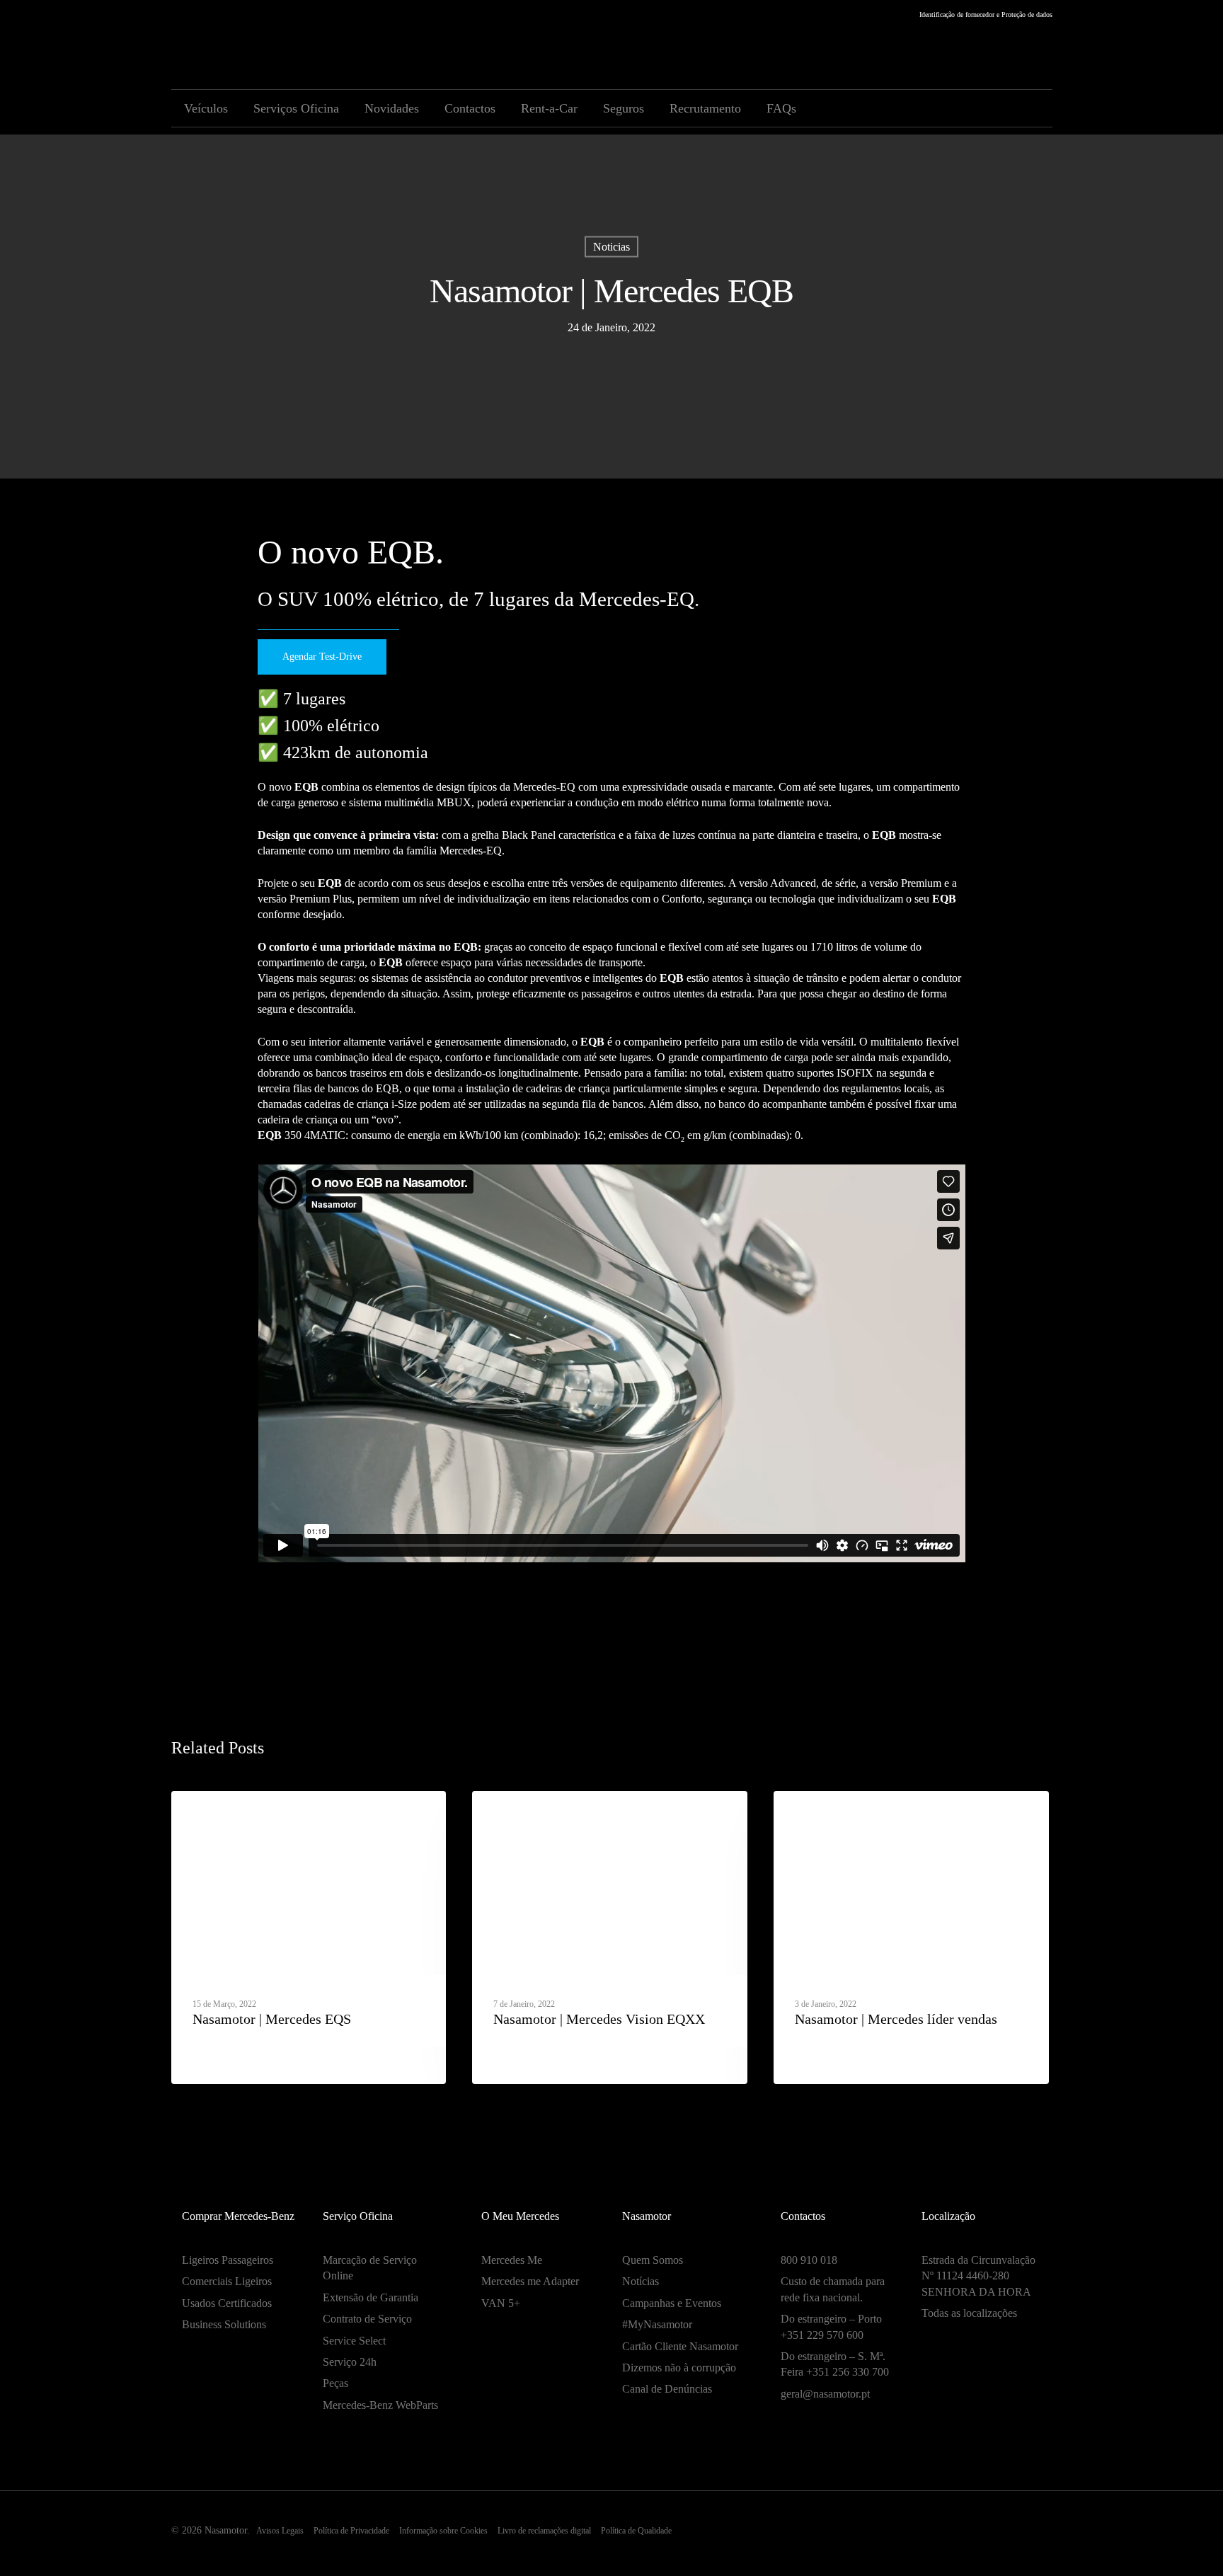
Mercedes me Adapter (530, 2281)
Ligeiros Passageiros (228, 2260)
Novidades (392, 108)
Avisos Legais (280, 2531)
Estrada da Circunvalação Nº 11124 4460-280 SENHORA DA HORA (978, 2276)
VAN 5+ (501, 2303)
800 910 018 (809, 2260)
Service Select (354, 2341)
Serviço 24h (350, 2362)
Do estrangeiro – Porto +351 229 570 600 (831, 2326)
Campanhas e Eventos (672, 2303)
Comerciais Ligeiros (227, 2281)
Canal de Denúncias (667, 2389)
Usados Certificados (227, 2303)
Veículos (206, 108)
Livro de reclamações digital (544, 2531)
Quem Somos (653, 2260)
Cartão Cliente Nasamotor (680, 2346)
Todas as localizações (969, 2313)
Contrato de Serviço (367, 2319)
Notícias (641, 2281)
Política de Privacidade (351, 2531)
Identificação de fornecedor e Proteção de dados (986, 15)
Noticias (611, 247)
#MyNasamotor (657, 2324)
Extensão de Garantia (371, 2297)
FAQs (781, 108)
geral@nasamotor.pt (825, 2394)
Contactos (470, 108)
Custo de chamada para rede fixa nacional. (833, 2289)
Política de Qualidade (636, 2531)
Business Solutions (224, 2324)
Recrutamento (705, 108)
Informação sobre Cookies (443, 2531)
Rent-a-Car (549, 108)
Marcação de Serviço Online (370, 2268)
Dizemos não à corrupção (679, 2368)
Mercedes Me (512, 2260)
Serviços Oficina (296, 108)
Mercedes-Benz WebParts (380, 2405)
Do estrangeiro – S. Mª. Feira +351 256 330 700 (835, 2364)
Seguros (624, 108)
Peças (335, 2383)
